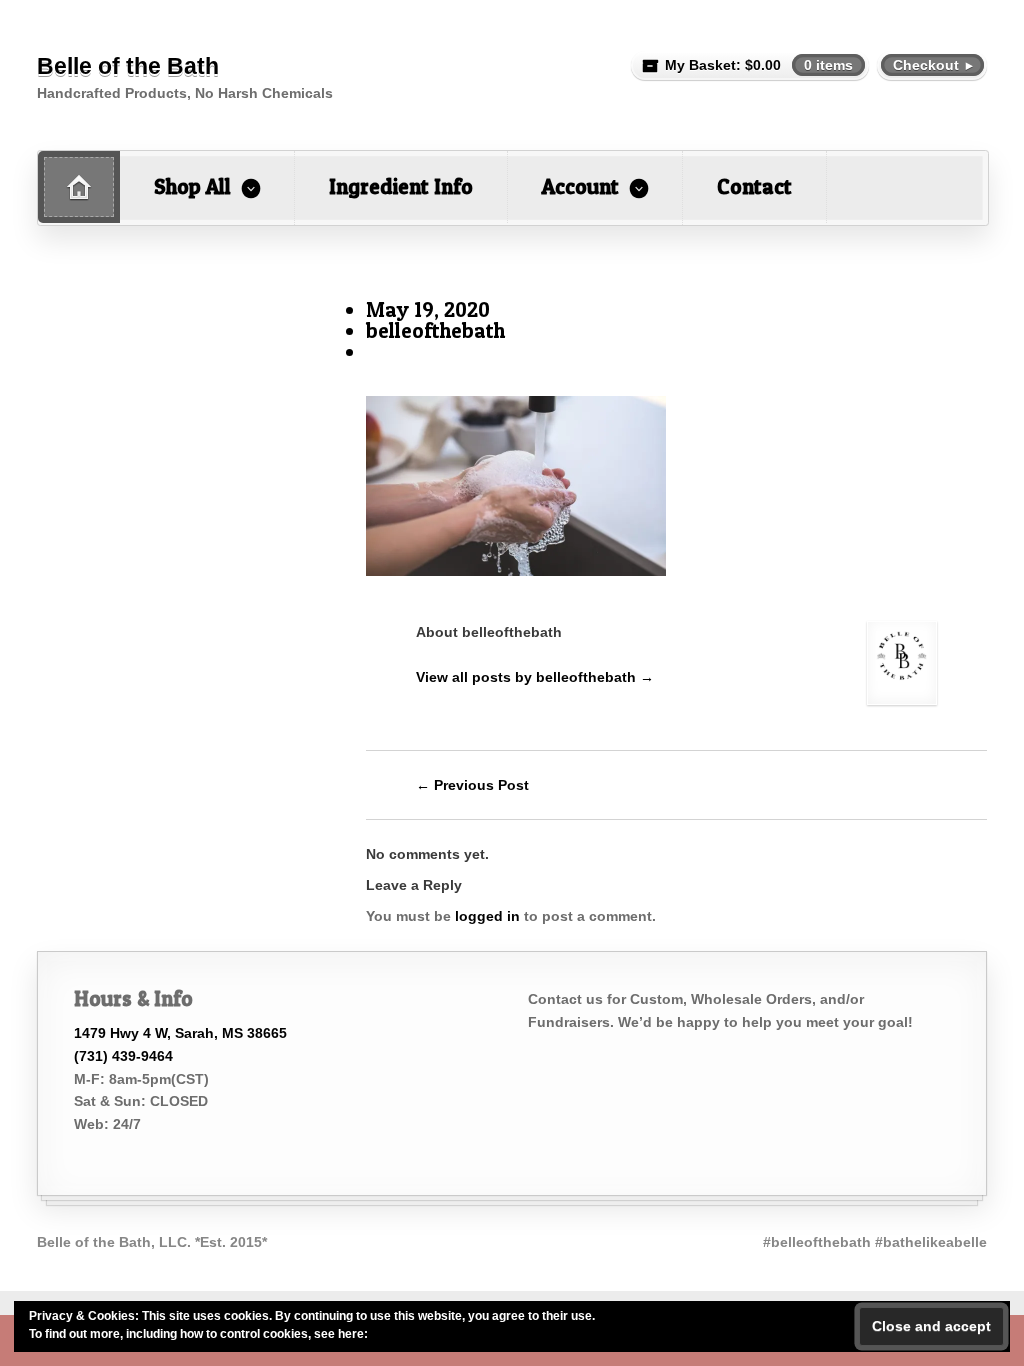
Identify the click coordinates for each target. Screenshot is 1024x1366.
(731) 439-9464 (123, 1056)
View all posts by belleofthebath (535, 677)
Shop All (192, 186)
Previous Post (472, 785)
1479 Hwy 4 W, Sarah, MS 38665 (180, 1033)
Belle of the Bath (128, 66)
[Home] (79, 187)
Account (580, 186)
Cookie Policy (410, 1334)
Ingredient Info (401, 186)
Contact (754, 186)
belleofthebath (435, 330)
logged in (487, 916)
